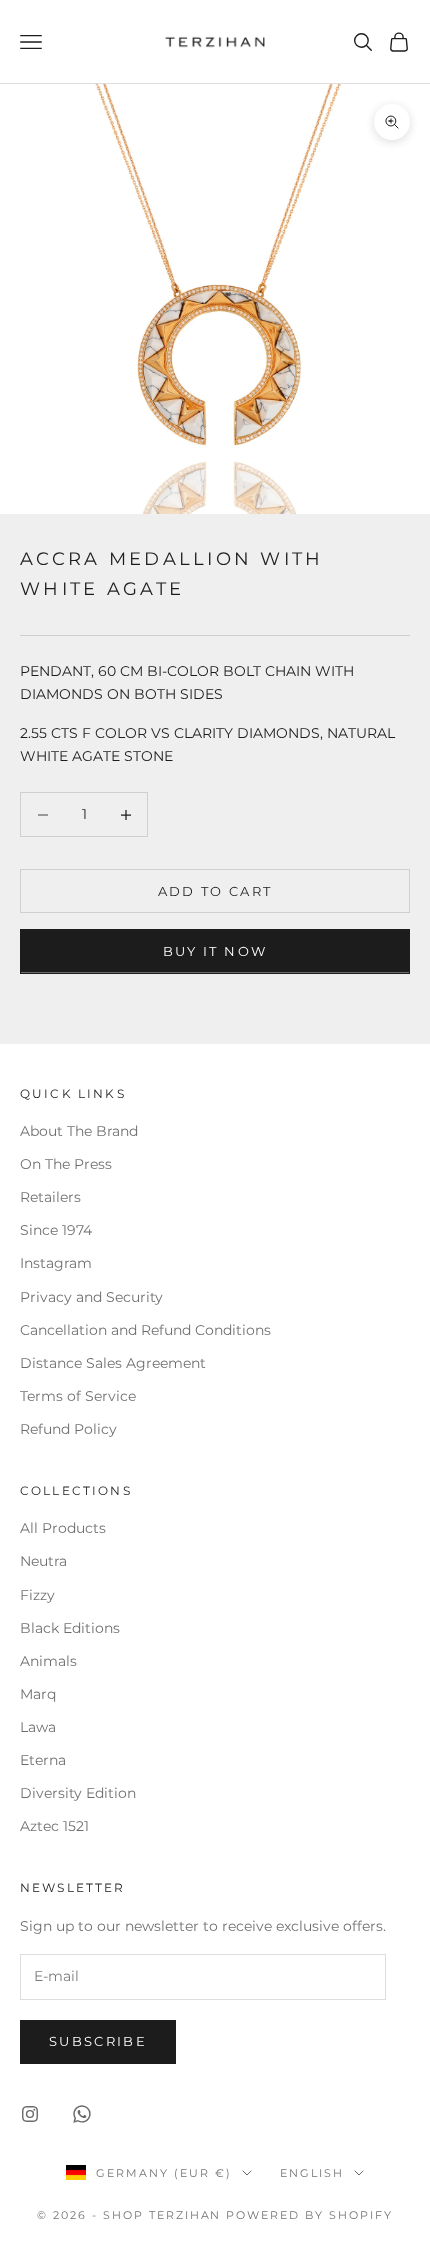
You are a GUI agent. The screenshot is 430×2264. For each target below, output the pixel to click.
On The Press (66, 1164)
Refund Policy (68, 1429)
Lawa (38, 1727)
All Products (63, 1528)
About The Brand (79, 1131)
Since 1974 (56, 1230)
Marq (38, 1694)
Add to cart (215, 891)
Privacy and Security (91, 1297)
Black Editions (70, 1628)
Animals (48, 1661)
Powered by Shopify (309, 2215)
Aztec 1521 (54, 1826)
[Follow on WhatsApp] (82, 2114)
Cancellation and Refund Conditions (145, 1330)
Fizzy (37, 1595)
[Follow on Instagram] (30, 2114)
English (312, 2173)
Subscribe (98, 2041)
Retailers (50, 1197)
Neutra (43, 1561)
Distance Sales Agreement (113, 1363)
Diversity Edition (78, 1793)
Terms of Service (78, 1396)
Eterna (43, 1760)
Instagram (56, 1263)
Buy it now (215, 951)
